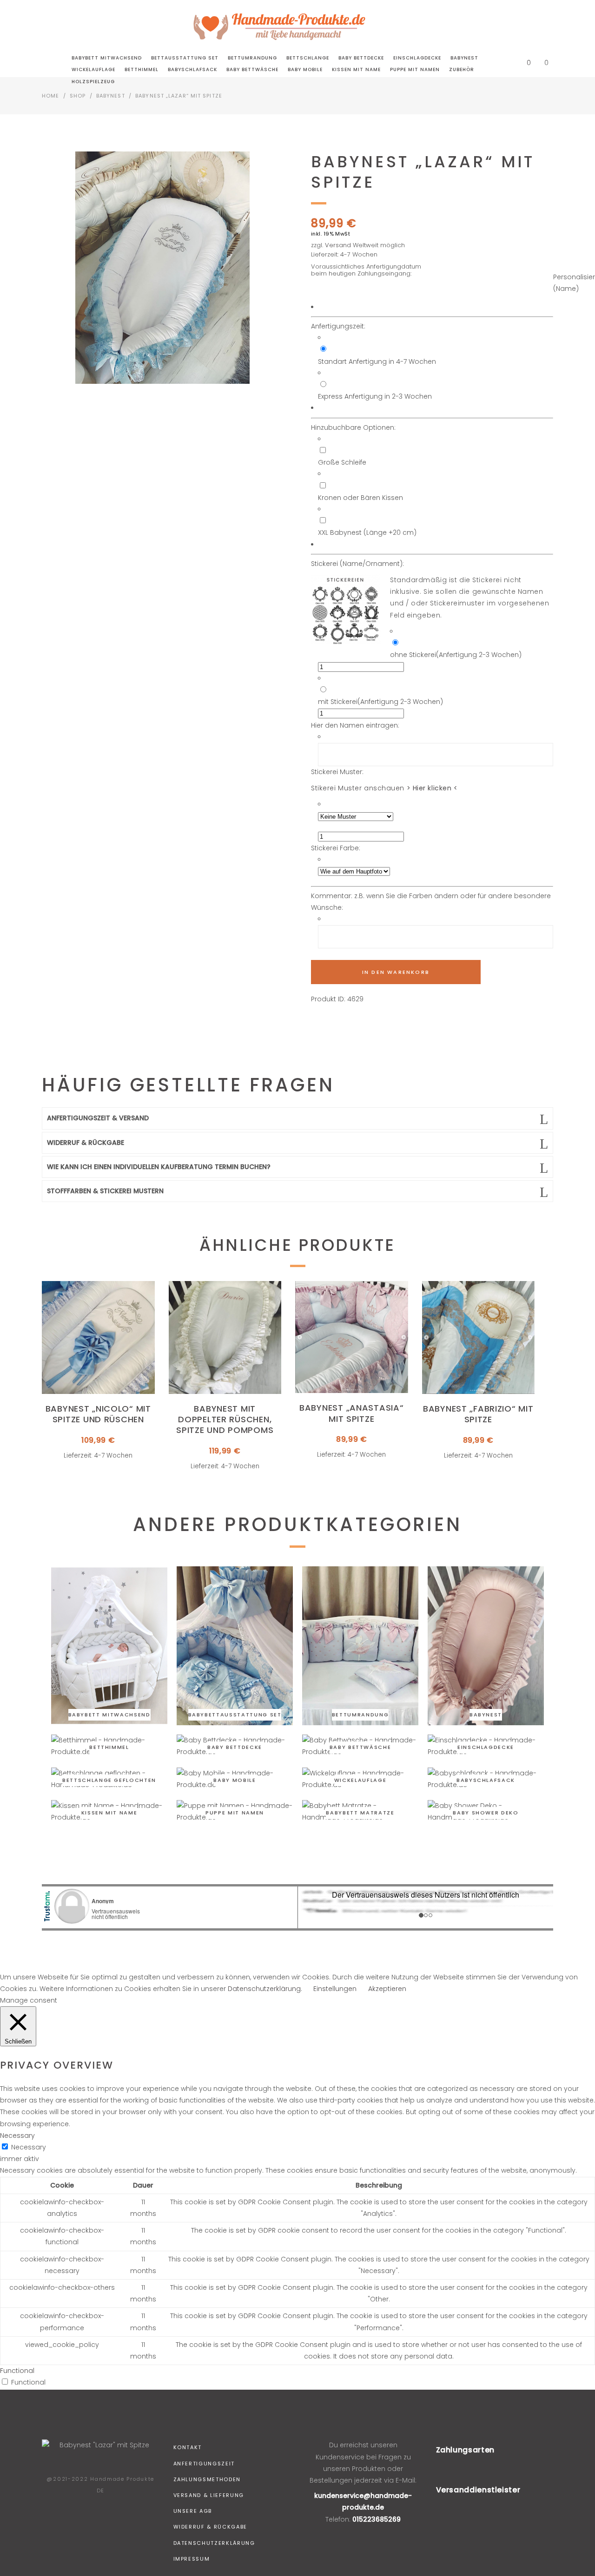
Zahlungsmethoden (207, 2479)
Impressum (192, 2559)
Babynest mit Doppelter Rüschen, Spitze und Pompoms (225, 1419)
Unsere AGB (193, 2511)
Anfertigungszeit (204, 2464)
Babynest (111, 96)
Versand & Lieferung (209, 2495)
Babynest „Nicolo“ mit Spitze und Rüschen (98, 1414)
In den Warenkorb (396, 972)
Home (50, 96)
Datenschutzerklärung (214, 2543)
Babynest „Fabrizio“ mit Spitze (478, 1414)
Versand (338, 245)
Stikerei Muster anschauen (384, 788)
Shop (78, 96)
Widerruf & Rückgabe (210, 2527)
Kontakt (188, 2447)
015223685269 (377, 2519)
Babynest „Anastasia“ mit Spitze (351, 1413)
